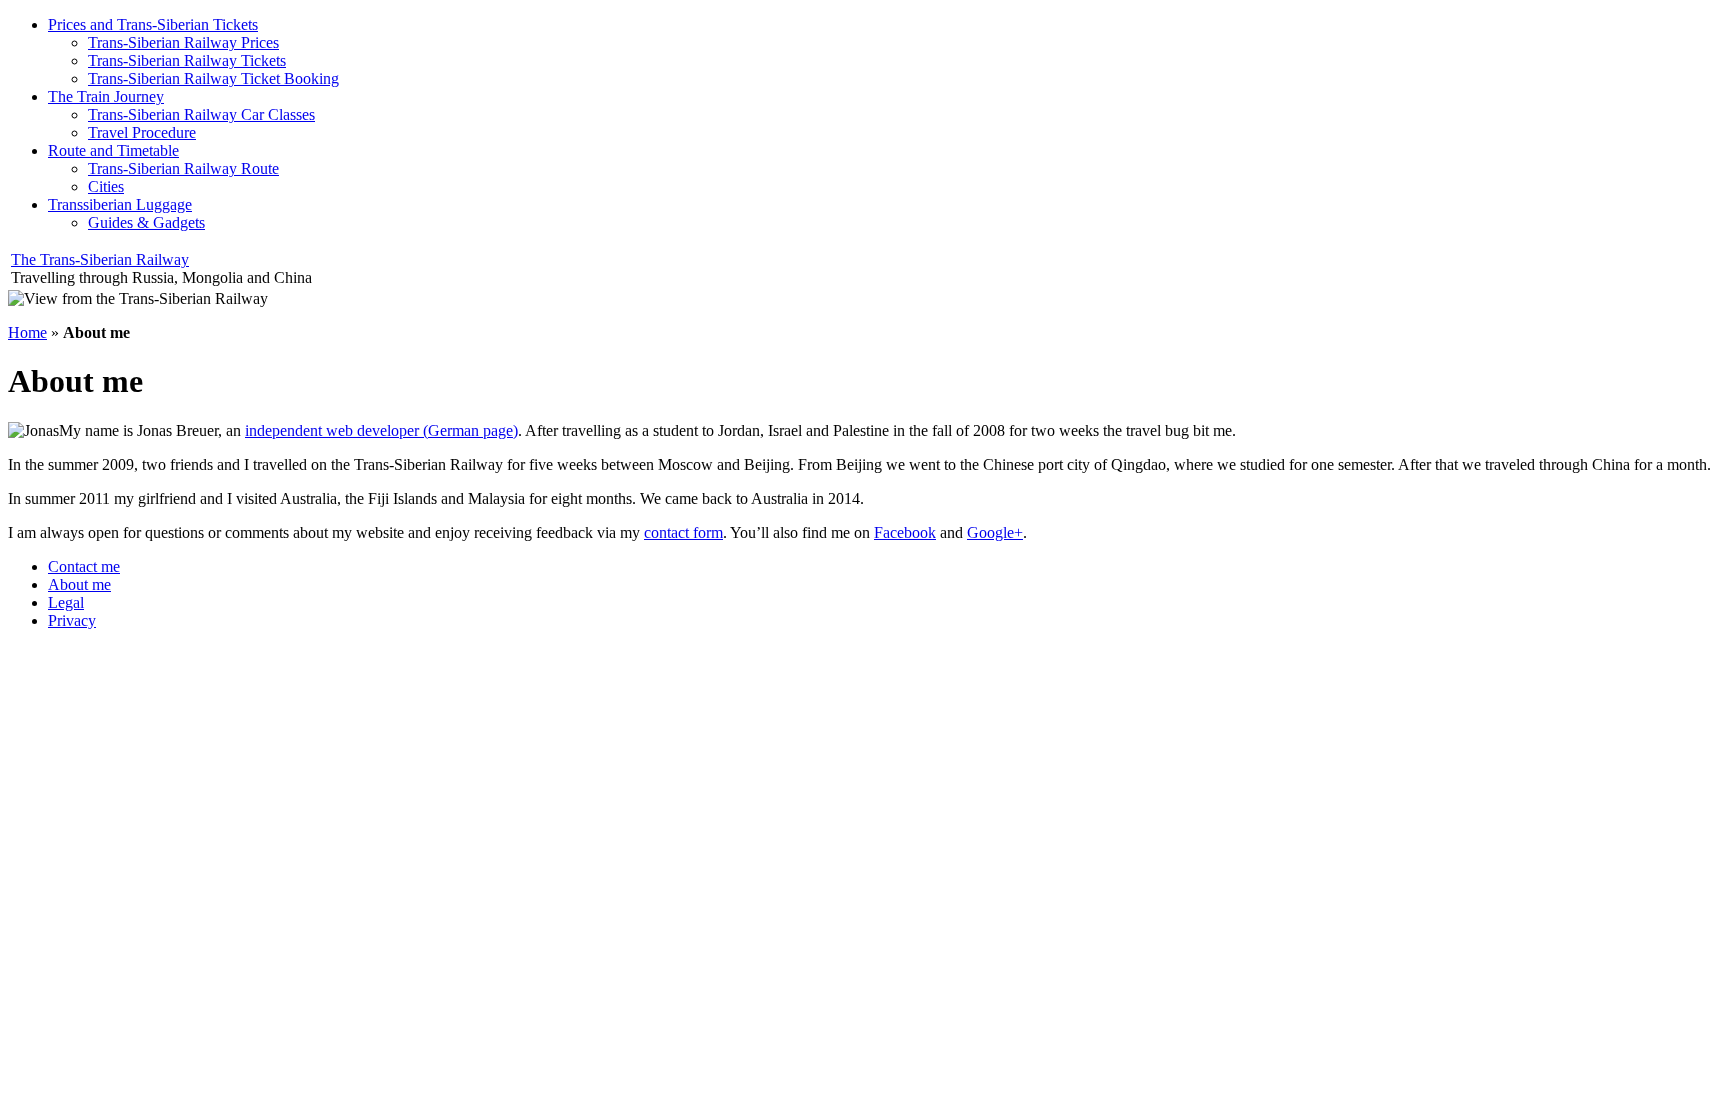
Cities (106, 186)
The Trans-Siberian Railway (100, 259)
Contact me (84, 566)
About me (79, 584)
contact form (683, 532)
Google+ (995, 532)
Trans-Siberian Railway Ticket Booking (213, 78)
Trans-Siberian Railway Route (183, 168)
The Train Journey (106, 96)
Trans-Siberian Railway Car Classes (201, 114)
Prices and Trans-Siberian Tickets (153, 24)
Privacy (72, 620)
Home (27, 332)
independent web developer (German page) (381, 430)
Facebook (905, 532)
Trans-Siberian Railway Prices (183, 42)
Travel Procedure (142, 132)
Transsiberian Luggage (120, 204)
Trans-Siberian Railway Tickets (187, 60)
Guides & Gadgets (146, 222)
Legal (66, 602)
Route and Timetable (113, 150)
